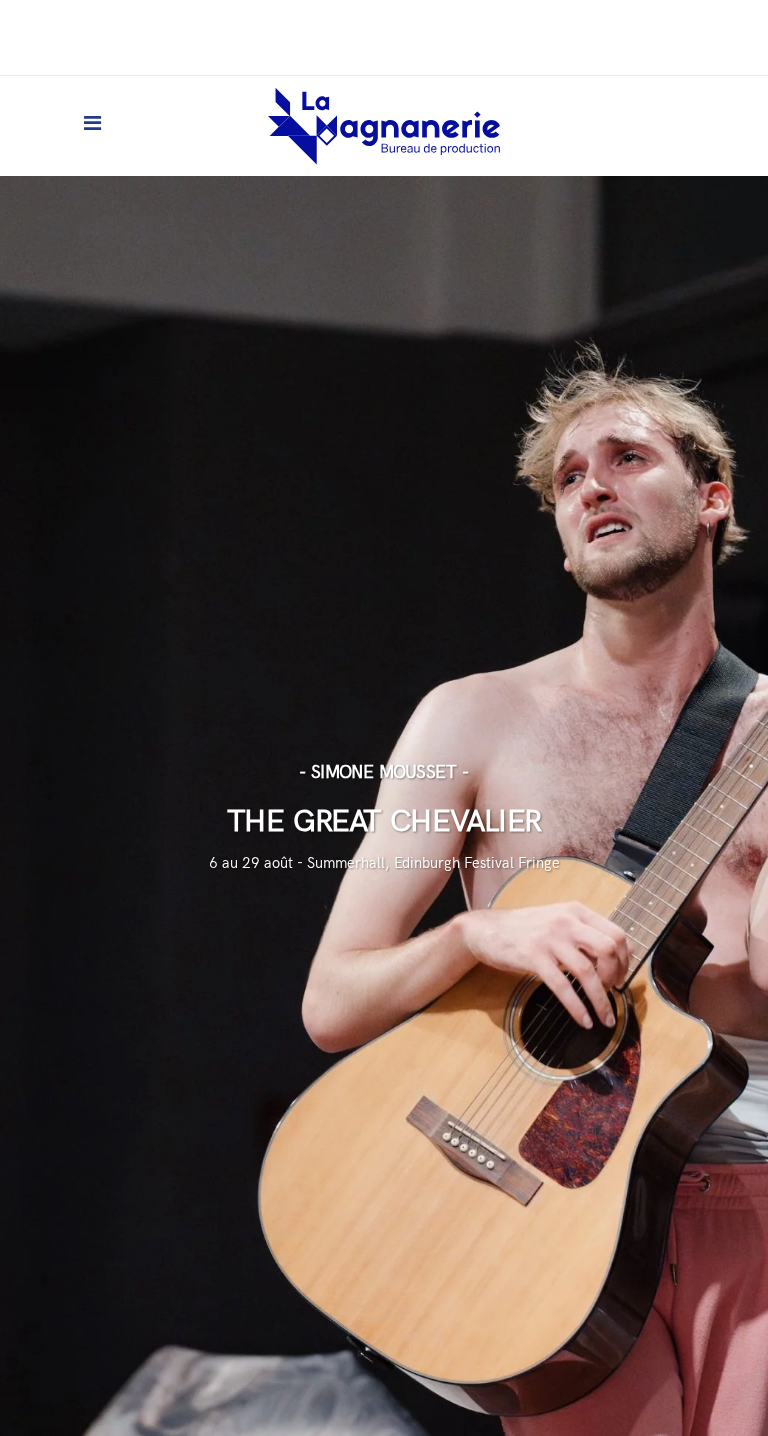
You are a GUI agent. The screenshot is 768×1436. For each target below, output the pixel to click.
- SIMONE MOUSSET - (384, 772)
